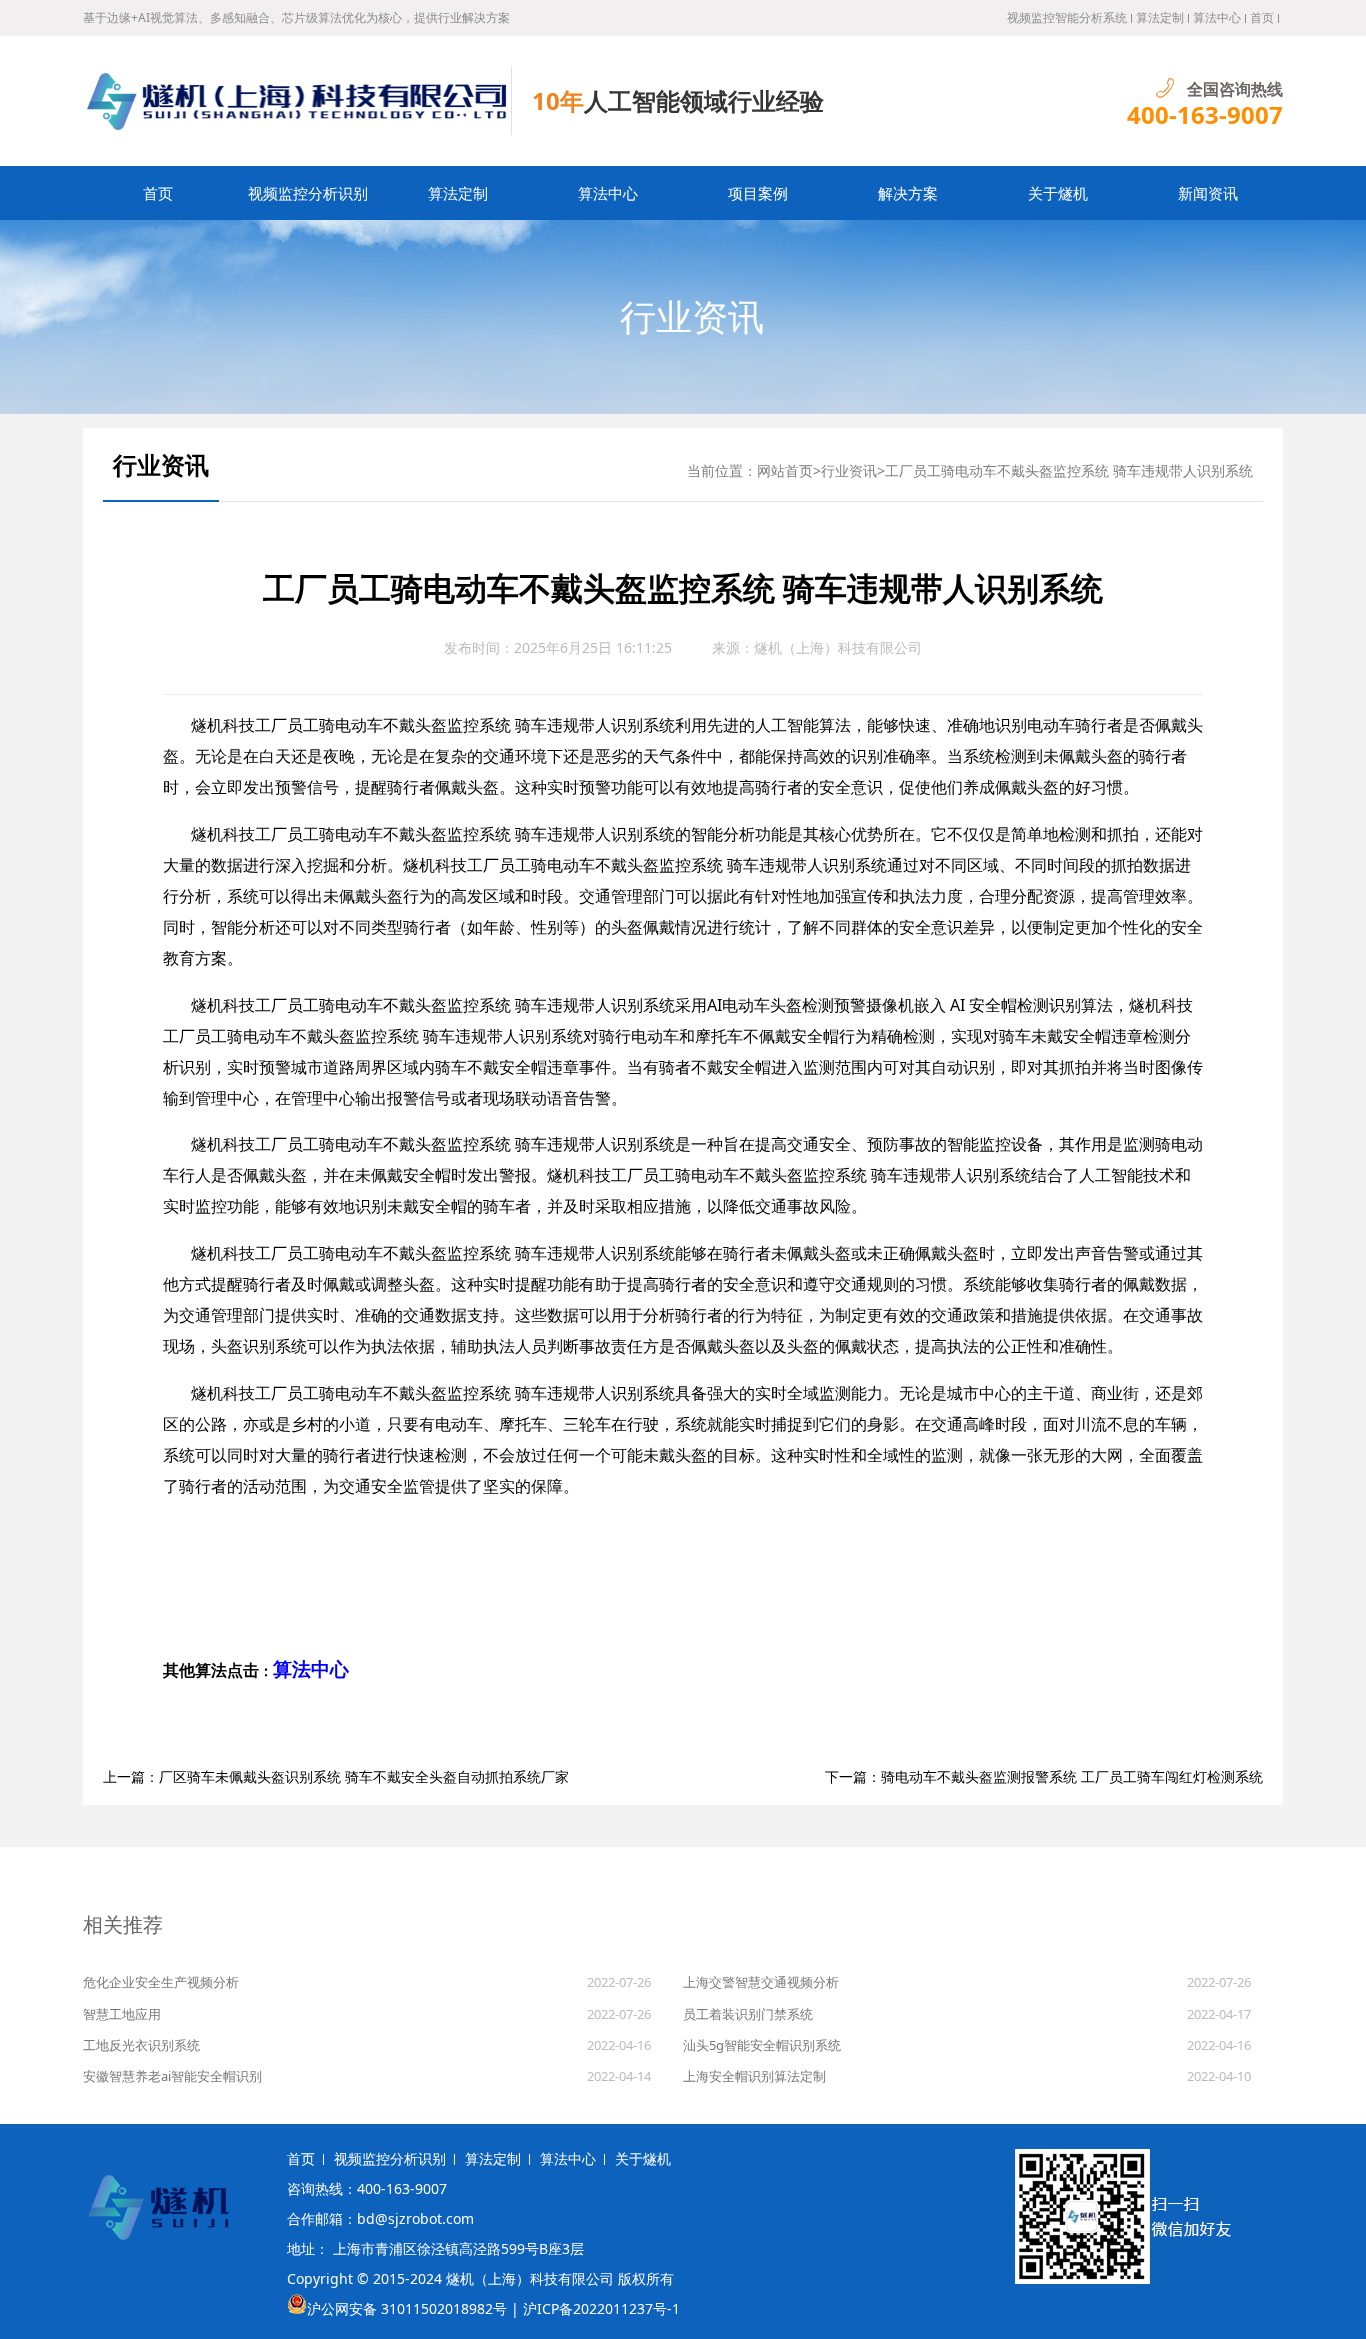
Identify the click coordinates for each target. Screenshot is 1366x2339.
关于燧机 (1058, 193)
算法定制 (1160, 17)
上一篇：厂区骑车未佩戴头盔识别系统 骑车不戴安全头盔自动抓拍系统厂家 (336, 1776)
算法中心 (1217, 17)
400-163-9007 (1205, 115)
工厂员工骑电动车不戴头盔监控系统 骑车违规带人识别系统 (1069, 470)
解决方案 (908, 193)
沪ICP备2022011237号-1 (601, 2308)
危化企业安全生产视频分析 (161, 1982)
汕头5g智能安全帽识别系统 (762, 2045)
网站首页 (785, 470)
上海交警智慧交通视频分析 (761, 1982)
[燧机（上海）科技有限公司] (297, 101)
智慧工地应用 (122, 2014)
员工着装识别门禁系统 (748, 2014)
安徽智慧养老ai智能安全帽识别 (172, 2076)
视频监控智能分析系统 (1067, 17)
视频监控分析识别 (308, 193)
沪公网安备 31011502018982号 (407, 2308)
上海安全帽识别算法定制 (754, 2076)
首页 (1262, 17)
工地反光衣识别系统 (141, 2045)
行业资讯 (692, 316)
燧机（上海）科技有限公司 (838, 647)
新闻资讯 (1208, 193)
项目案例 (758, 193)
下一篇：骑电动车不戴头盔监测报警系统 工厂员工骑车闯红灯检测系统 (1044, 1776)
